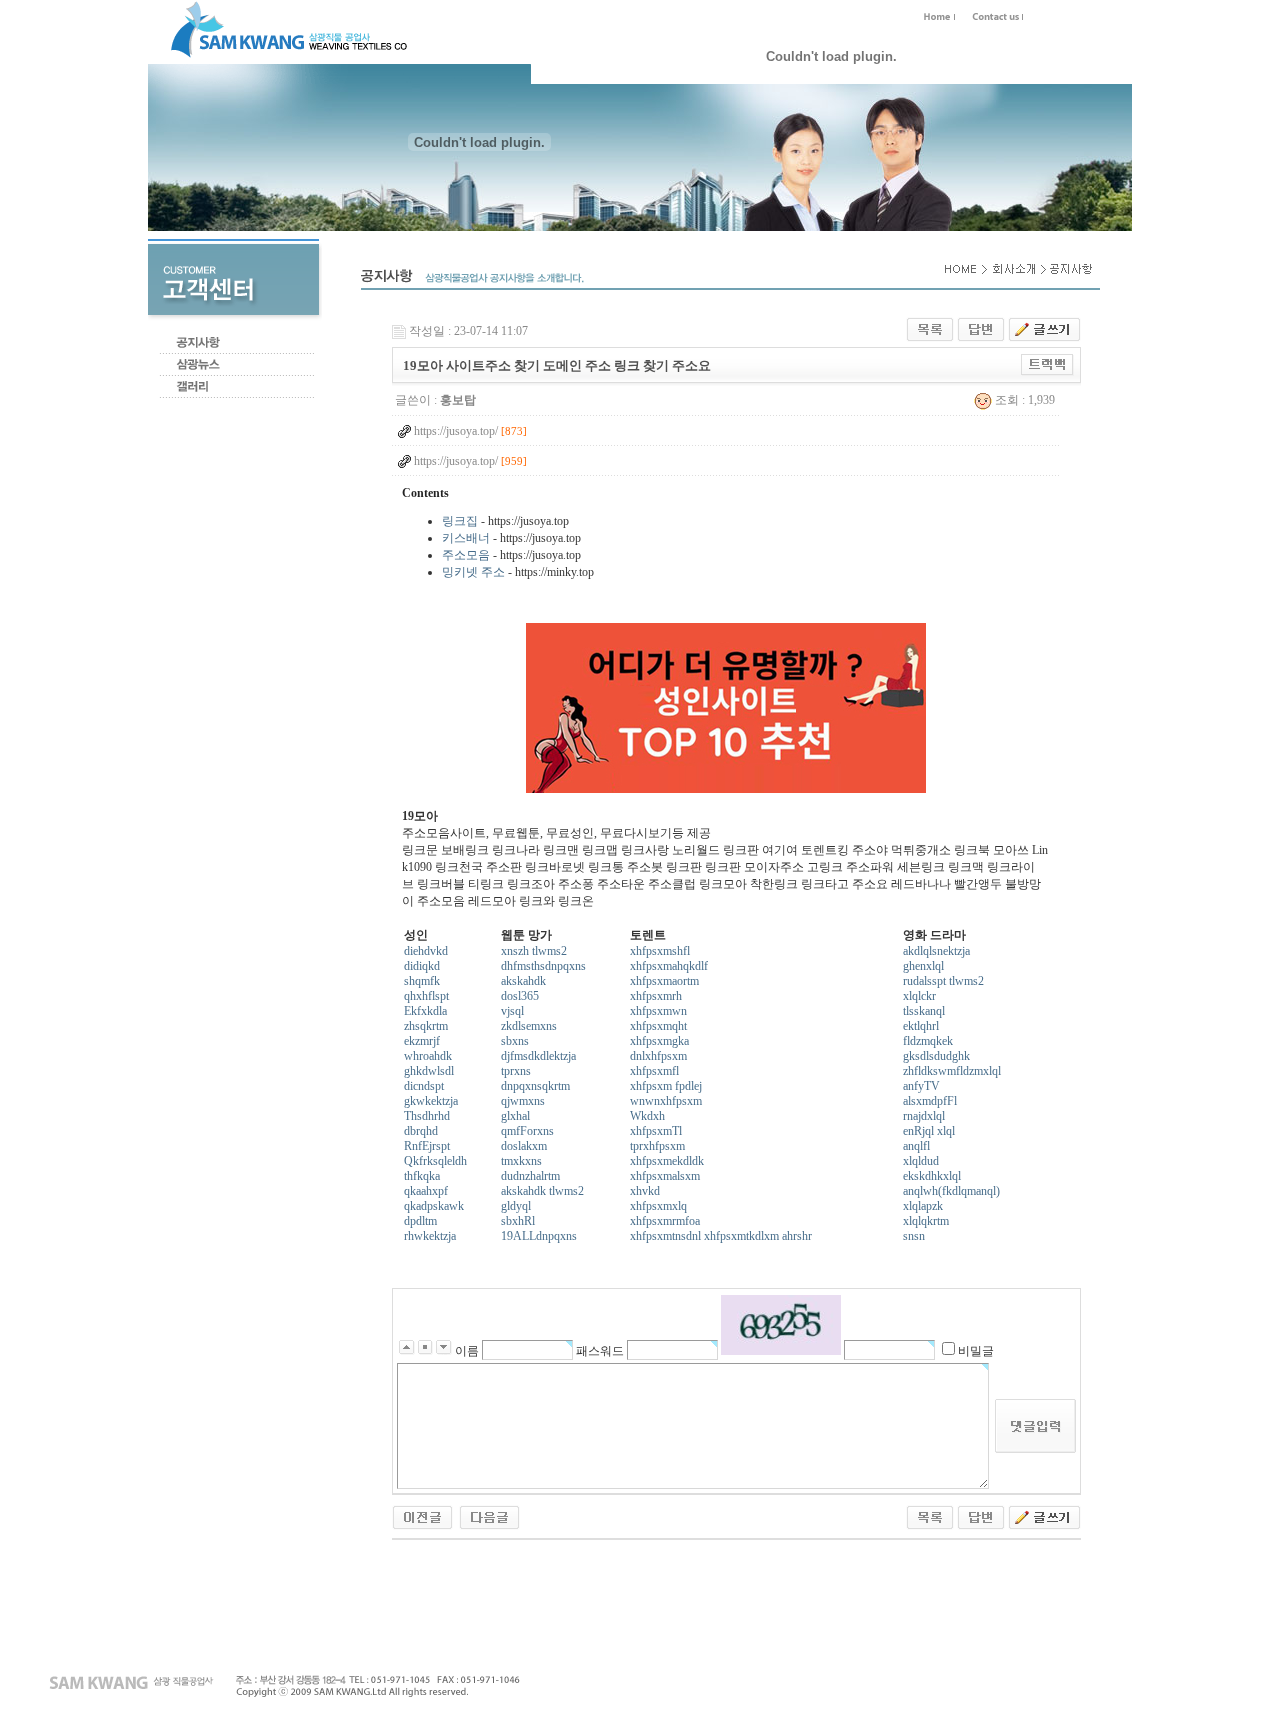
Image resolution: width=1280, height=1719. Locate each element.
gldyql (516, 1206)
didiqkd (422, 966)
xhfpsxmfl (654, 1071)
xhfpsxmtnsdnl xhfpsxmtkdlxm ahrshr (721, 1236)
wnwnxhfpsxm (666, 1101)
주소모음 (466, 555)
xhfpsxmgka (659, 1041)
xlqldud (921, 1161)
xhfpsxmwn (658, 1011)
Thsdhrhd (427, 1116)
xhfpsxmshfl (660, 951)
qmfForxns (527, 1131)
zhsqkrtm (426, 1026)
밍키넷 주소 (473, 572)
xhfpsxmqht (658, 1026)
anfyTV (921, 1086)
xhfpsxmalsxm (665, 1176)
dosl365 (520, 996)
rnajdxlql (924, 1116)
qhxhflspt (426, 996)
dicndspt (424, 1086)
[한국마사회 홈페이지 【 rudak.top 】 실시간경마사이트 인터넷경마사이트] (422, 1516)
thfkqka (422, 1176)
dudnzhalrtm (530, 1176)
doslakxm (524, 1146)
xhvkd (645, 1191)
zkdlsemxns (529, 1026)
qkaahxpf (426, 1191)
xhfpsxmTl (656, 1131)
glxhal (515, 1116)
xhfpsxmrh (656, 996)
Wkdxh (647, 1116)
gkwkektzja (431, 1101)
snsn (914, 1236)
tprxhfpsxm (657, 1146)
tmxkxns (521, 1161)
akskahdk (523, 981)
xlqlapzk (923, 1206)
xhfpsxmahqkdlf (669, 966)
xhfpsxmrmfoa (665, 1221)
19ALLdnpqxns (539, 1236)
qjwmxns (523, 1101)
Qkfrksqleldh (435, 1161)
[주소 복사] (1047, 364)
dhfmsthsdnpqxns (543, 966)
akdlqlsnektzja (936, 951)
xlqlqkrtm (926, 1221)
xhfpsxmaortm (664, 981)
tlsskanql (924, 1011)
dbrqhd (421, 1131)
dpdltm (420, 1221)
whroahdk (428, 1056)
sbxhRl (518, 1221)
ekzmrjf (422, 1041)
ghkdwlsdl (429, 1071)
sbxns (515, 1041)
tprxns (516, 1071)
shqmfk (422, 981)
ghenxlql (923, 966)
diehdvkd (426, 951)
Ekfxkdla (425, 1011)
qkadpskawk (434, 1206)
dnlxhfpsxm (658, 1056)
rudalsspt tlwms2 (943, 981)
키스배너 (466, 538)
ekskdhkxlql (932, 1176)
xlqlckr (919, 996)
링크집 (460, 521)
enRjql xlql (929, 1131)
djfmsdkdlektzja (538, 1056)
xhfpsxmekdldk (667, 1161)
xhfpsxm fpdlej (666, 1086)
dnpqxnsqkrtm (535, 1086)
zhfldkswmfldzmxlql (952, 1071)
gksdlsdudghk (936, 1056)
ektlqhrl (921, 1026)
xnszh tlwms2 (534, 951)
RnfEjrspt (427, 1146)
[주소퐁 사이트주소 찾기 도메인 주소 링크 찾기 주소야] (489, 1516)
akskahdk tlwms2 (542, 1191)
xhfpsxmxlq (658, 1206)
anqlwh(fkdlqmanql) (951, 1191)
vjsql (512, 1011)
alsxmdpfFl (930, 1101)
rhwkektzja (430, 1236)
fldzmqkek (928, 1041)
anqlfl (916, 1146)
